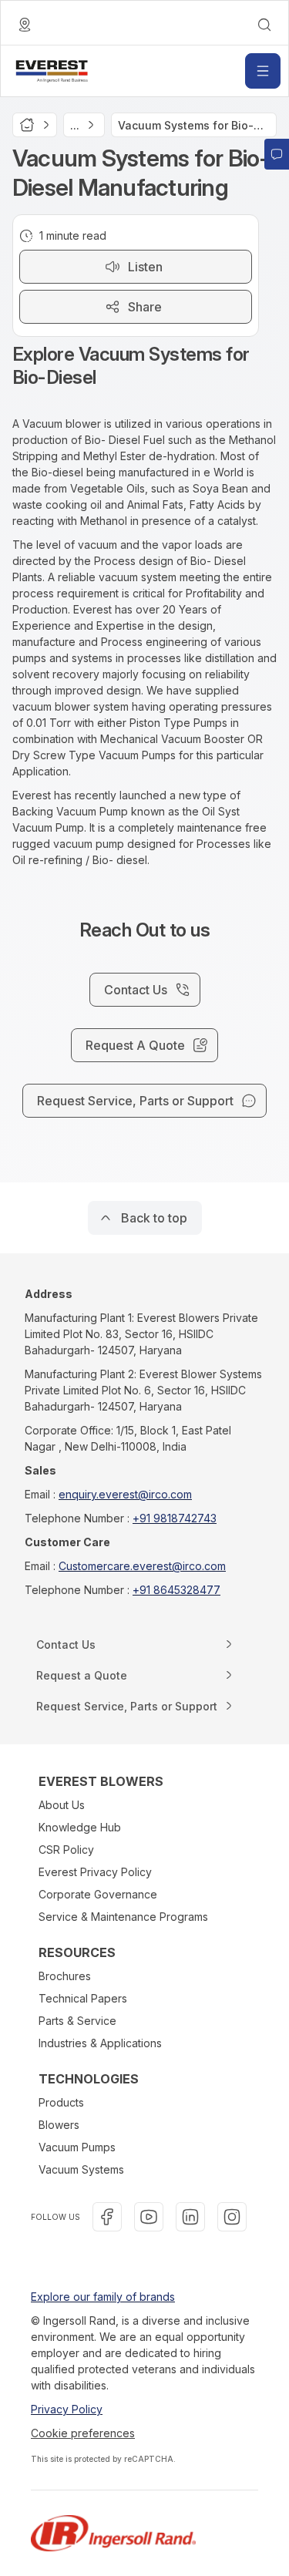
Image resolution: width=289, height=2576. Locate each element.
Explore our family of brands (103, 2297)
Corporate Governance (98, 1894)
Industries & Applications (100, 2043)
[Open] (263, 71)
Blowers (59, 2125)
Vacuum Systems (81, 2169)
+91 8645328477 (176, 1590)
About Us (62, 1805)
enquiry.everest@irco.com (125, 1494)
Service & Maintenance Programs (123, 1917)
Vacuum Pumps (77, 2147)
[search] (264, 25)
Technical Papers (83, 1998)
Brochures (65, 1976)
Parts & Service (77, 2021)
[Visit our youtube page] (149, 2217)
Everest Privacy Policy (95, 1872)
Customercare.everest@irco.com (142, 1566)
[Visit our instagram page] (232, 2217)
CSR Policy (66, 1850)
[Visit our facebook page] (107, 2217)
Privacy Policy (67, 2409)
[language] (25, 25)
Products (61, 2102)
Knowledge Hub (80, 1827)
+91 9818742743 (175, 1518)
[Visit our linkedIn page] (190, 2217)
